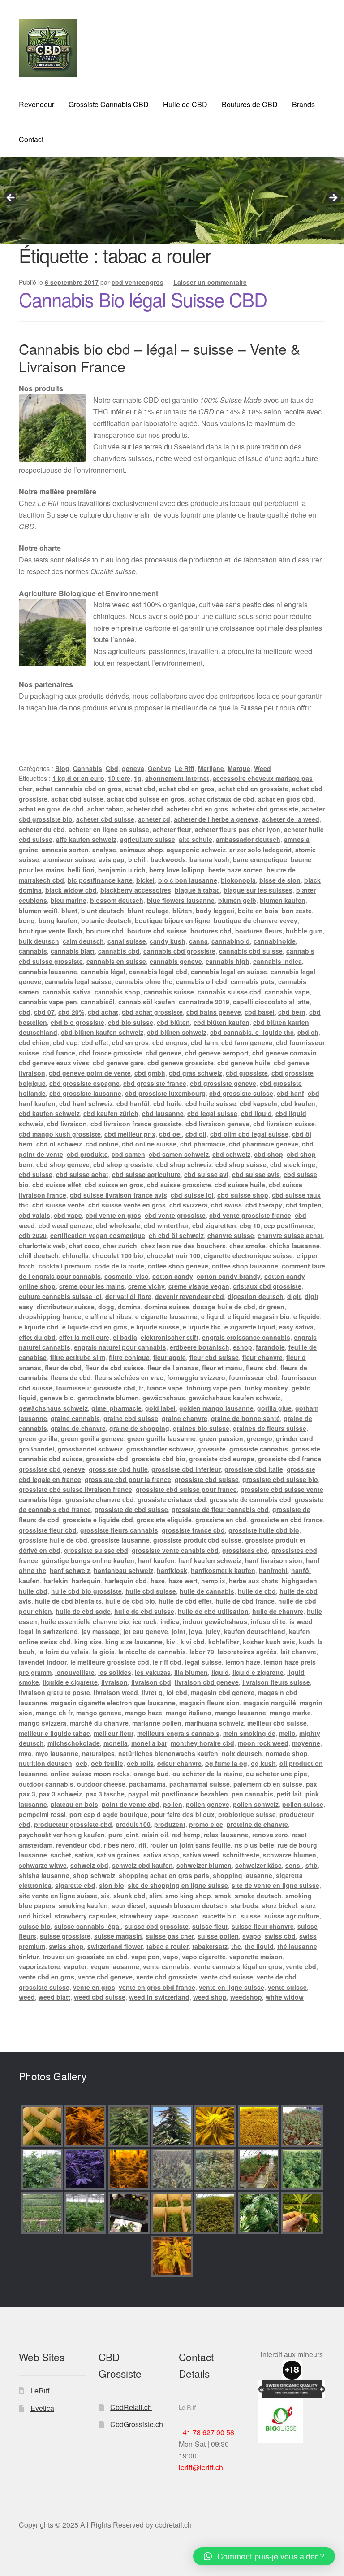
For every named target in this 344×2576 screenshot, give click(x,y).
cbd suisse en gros (114, 1185)
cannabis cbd (119, 951)
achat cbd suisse (77, 799)
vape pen (145, 1957)
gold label (160, 1408)
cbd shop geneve (63, 1164)
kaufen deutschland (255, 1631)
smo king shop (188, 1896)
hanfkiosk (172, 1570)
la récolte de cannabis (152, 1652)
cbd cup (65, 1042)
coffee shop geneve (178, 1266)
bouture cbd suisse (157, 931)
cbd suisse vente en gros (127, 1205)
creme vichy (146, 1286)
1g (138, 778)
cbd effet (95, 1042)
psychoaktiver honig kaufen (62, 1835)
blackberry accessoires (136, 890)
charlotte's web (42, 1246)
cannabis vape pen (48, 1002)
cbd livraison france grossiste (136, 1124)
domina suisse (167, 1307)
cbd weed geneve (65, 1225)
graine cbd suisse (131, 1418)
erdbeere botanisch (200, 1347)
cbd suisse (36, 1174)
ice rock (145, 1621)
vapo (171, 1957)
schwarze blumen (290, 1855)
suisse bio (35, 1926)
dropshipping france (50, 1316)
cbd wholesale (118, 1225)
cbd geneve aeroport (217, 1053)
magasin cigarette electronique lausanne (113, 1703)
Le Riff (185, 768)
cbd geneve (163, 1053)
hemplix (213, 1581)
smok (223, 1896)
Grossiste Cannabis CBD (109, 104)
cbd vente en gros (113, 1215)
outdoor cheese (101, 1784)
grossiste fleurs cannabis (119, 1530)
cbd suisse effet (57, 1185)
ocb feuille (107, 1763)
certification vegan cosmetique (98, 1235)
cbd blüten (173, 1022)
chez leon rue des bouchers (183, 1246)
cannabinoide (275, 941)
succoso (186, 1916)
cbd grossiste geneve (223, 1083)
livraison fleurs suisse (276, 1682)
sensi (294, 1865)
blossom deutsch (117, 900)
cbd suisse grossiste (179, 1185)
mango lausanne (241, 1713)
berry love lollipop (177, 870)
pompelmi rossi (42, 1814)
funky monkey (266, 1388)
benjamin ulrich (122, 870)
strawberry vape (144, 1916)
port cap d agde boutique (108, 1814)
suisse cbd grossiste (157, 1926)
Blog (62, 768)
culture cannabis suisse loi (60, 1296)
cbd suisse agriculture (146, 1174)
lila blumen (191, 1672)
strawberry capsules (86, 1916)
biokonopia (238, 880)
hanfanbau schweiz (123, 1570)
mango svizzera (43, 1723)
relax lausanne (226, 1835)
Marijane (211, 768)
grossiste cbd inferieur (186, 1469)
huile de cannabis (207, 1591)
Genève (159, 768)
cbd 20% (71, 1012)
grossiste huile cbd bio (264, 1530)
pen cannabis (252, 1794)
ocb (82, 1763)
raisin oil (155, 1835)
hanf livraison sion (274, 1560)
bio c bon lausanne (188, 880)
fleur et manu (222, 1368)
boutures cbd (211, 931)
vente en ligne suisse (232, 1987)
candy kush (168, 941)
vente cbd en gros (47, 1977)
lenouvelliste (75, 1672)
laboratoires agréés (247, 1652)
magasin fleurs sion (209, 1703)
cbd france (59, 1053)
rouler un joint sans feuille (190, 1845)
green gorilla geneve (92, 1438)
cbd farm (204, 1042)
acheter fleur (172, 829)
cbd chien (34, 1042)
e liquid (213, 1316)
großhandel (37, 1449)
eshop (243, 1347)
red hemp (186, 1835)
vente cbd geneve (105, 1977)
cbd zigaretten (214, 1225)
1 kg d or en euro (78, 778)
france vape (165, 1388)
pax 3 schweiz (60, 1794)
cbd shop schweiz (184, 1164)
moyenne (306, 1743)
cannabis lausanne (48, 972)
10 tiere (119, 778)
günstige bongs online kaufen (88, 1560)
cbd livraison (67, 1124)
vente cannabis (166, 1966)
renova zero (270, 1835)
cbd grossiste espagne (84, 1083)
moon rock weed (263, 1743)
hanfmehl (273, 1570)
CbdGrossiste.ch (137, 2424)
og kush (263, 1763)
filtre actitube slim (78, 1357)
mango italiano (189, 1713)
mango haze (144, 1713)
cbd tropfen (304, 1205)
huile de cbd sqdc (83, 1611)
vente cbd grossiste (167, 1977)
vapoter (75, 1966)
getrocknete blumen (108, 1398)
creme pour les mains (92, 1286)
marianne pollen (157, 1723)
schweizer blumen (204, 1865)
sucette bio (220, 1916)
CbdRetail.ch (131, 2407)
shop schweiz (94, 1875)
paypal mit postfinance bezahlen (178, 1794)
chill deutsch (39, 1255)
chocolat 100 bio (118, 1255)
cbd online (102, 1144)
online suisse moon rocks (90, 1774)
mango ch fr (54, 1713)
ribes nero (119, 1845)
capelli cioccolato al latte (271, 1002)
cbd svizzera (188, 1205)
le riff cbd (167, 1662)
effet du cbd (37, 1337)
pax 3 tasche (105, 1794)
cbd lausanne (163, 1113)
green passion (221, 1438)
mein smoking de (249, 1733)
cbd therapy (264, 1205)
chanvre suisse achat (290, 1235)
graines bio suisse (201, 1428)
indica (170, 1621)
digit (294, 1296)
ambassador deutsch (248, 839)
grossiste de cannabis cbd (250, 1499)
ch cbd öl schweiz (176, 1235)
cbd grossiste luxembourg (165, 1093)
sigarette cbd (75, 1885)
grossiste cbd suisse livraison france (75, 1489)
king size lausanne (134, 1642)
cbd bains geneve (214, 1012)
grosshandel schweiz (90, 1449)
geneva (133, 768)
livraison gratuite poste (54, 1692)
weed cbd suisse (100, 1997)
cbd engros (170, 1042)
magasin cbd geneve (223, 1692)
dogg (106, 1307)
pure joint (123, 1835)
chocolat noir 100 (174, 1255)
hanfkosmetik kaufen (223, 1570)
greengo (260, 1438)
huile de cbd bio (130, 1601)
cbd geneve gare (118, 1063)
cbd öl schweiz (59, 1144)
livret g (152, 1692)
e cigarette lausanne (166, 1316)
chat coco (84, 1246)
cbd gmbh (150, 1073)
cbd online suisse (149, 1144)
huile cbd (33, 1591)
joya (196, 1631)
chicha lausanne (295, 1246)
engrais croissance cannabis (246, 1337)
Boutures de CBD (250, 104)
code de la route (119, 1266)
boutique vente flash (51, 931)
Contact (31, 139)
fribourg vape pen (214, 1388)
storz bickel (279, 1905)
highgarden (299, 1581)
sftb (312, 1865)
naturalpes (98, 1753)
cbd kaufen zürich (111, 1113)
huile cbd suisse (151, 1591)
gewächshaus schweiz (53, 1408)
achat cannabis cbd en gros (79, 789)
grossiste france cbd (193, 1530)
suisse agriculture (292, 1916)
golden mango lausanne (216, 1408)
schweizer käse (258, 1865)
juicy (213, 1631)
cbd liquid (256, 1113)
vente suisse (287, 1987)
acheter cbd (145, 809)
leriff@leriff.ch (201, 2467)
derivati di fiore (128, 1296)
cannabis (33, 951)
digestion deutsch (256, 1296)
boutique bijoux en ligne (172, 920)
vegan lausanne (115, 1966)
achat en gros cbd (286, 799)
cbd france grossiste (110, 1053)
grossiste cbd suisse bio (280, 1479)
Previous (11, 198)
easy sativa (296, 1327)
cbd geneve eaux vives (54, 1063)
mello (287, 1733)
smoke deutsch (258, 1896)
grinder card (295, 1438)
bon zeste (297, 911)
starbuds (244, 1905)
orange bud (151, 1774)
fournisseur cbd (253, 1377)
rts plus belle (254, 1845)
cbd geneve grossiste (181, 1063)
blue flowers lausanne (181, 900)
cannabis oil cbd (202, 981)
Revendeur (37, 104)
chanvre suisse (231, 1235)
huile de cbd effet (185, 1601)
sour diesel (129, 1905)
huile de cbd (257, 1591)
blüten (182, 911)
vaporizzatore (39, 1966)
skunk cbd (129, 1896)
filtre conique (129, 1357)
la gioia (103, 1652)
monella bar (149, 1743)
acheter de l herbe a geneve (216, 819)
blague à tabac (197, 890)
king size (88, 1642)
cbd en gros (130, 1042)
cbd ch (308, 1032)
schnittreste (241, 1855)
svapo (252, 1936)
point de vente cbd (131, 1804)
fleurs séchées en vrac (129, 1377)
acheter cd (154, 819)
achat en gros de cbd (51, 809)
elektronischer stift (170, 1337)
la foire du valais (63, 1652)
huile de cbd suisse (144, 1611)
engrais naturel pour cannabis (120, 1347)
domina (129, 1307)
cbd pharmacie (203, 1144)
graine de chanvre (78, 1428)
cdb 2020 (33, 1235)
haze (158, 1581)
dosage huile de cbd (224, 1307)
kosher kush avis (269, 1642)
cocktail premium (65, 1266)
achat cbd (140, 789)
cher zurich (120, 1246)
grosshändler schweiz (160, 1449)
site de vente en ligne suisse (275, 1885)
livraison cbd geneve (207, 1682)
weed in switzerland (159, 1997)
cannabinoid (231, 941)
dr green (272, 1307)
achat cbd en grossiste (253, 789)
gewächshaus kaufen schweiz (234, 1398)
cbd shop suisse (241, 1164)
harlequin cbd (126, 1581)
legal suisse (203, 1662)
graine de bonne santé (245, 1418)
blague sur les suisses (258, 890)
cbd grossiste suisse (241, 1093)
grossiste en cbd (221, 1520)
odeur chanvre (179, 1763)
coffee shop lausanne (245, 1266)
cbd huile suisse (211, 1103)
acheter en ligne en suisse (109, 829)
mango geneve (99, 1713)
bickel (145, 880)
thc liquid (259, 1946)
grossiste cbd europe (222, 1459)
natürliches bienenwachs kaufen (168, 1753)
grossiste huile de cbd (53, 1540)
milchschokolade (74, 1743)
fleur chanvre (262, 1357)
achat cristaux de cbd (221, 799)
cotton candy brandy (229, 1276)
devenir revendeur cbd (189, 1296)
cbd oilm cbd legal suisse (249, 1134)
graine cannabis (75, 1418)
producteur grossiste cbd (73, 1824)
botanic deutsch (106, 920)
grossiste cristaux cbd (172, 1499)
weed (27, 1997)
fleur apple (170, 1357)
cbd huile (168, 1103)
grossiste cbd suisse (207, 1479)
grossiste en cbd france (287, 1520)
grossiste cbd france (290, 1459)
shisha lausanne (44, 1875)
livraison (114, 1682)
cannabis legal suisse (78, 981)
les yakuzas (153, 1672)
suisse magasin (118, 1936)
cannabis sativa (67, 992)
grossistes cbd (245, 1550)
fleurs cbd (261, 1368)
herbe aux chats (254, 1581)
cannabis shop (117, 992)
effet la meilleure (84, 1337)
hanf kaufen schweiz (210, 1560)
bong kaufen (58, 920)
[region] (172, 201)
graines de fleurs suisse (270, 1428)
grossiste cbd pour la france (128, 1479)
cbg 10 (250, 1225)
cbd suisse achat (82, 1174)
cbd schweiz (231, 1154)
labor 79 (202, 1652)
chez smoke (247, 1246)
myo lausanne (57, 1753)
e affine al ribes (108, 1316)
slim (155, 1896)
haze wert (183, 1581)
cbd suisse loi (192, 1195)
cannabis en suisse (116, 961)
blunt (69, 911)
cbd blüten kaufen (221, 1022)
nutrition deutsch (45, 1763)
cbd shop (269, 1154)
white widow (285, 1997)
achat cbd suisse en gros (146, 799)
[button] (264, 2556)
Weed (262, 768)
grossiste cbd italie (254, 1469)
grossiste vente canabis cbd (175, 1550)
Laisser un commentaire (210, 282)
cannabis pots (253, 981)
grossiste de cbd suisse (131, 1509)
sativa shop (161, 1855)
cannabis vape (287, 992)
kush (306, 1642)
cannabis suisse (169, 992)
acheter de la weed (291, 819)
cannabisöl (98, 1002)
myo (25, 1753)
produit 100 (133, 1824)
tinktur (29, 1957)
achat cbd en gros (187, 789)
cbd (25, 1012)
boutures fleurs (259, 931)
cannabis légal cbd (158, 972)
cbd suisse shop (243, 1195)
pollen (173, 1804)
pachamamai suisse (200, 1784)
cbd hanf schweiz (86, 1103)
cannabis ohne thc (144, 981)
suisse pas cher (170, 1936)
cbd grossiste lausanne (85, 1093)
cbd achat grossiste (152, 1012)
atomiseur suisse (69, 859)
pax (312, 1784)
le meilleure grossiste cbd (110, 1662)
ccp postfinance (289, 1225)
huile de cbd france (245, 1601)
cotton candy (173, 1276)
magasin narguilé (270, 1703)
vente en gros (94, 1987)
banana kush (209, 859)
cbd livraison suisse (284, 1124)
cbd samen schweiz (179, 1154)
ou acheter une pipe (277, 1774)
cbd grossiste (247, 1073)
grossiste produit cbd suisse (197, 1540)
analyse (104, 850)
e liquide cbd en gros (95, 1327)
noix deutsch (242, 1753)
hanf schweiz (70, 1570)
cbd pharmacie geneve (264, 1144)
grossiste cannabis (259, 1449)
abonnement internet (177, 778)
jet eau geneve (146, 1631)
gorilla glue (274, 1408)
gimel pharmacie (116, 1408)
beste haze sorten (236, 870)
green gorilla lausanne (161, 1438)
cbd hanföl (133, 1103)
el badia (125, 1337)
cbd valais (34, 1215)
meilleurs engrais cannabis (178, 1733)
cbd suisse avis (256, 1174)
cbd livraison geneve (217, 1124)
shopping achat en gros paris (164, 1875)
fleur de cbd (63, 1368)
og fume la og (226, 1763)
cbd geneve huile (244, 1063)
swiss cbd (280, 1936)
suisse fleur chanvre (263, 1926)
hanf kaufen (156, 1560)
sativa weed (201, 1855)
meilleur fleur (114, 1733)
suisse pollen (218, 1936)
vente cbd (301, 1966)
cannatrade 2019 (204, 1002)
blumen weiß (38, 911)
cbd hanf (290, 1093)
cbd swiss (226, 1205)
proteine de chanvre (257, 1824)
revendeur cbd (78, 1845)
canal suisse (127, 941)
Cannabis (88, 768)
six (105, 1896)
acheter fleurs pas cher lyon (238, 829)
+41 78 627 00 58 (206, 2432)
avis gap (112, 859)
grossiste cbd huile (118, 1469)
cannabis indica (277, 961)
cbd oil (196, 1134)
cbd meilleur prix (130, 1134)
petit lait (289, 1794)
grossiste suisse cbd (96, 1550)
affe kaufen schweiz (86, 839)
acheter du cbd (42, 829)
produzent (170, 1824)
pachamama (147, 1784)
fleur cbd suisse (214, 1357)
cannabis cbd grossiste (179, 951)
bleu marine (69, 900)
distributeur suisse (66, 1307)
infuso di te (268, 1621)
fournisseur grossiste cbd (96, 1388)
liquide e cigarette (70, 1682)
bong (27, 920)
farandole (270, 1347)
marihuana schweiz (214, 1723)
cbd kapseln (258, 1103)
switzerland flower (115, 1946)
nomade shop (287, 1753)
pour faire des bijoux (183, 1814)
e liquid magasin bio (259, 1316)
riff (142, 1845)
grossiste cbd (107, 1459)
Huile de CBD (185, 104)
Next (333, 198)
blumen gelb (237, 900)
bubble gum (304, 931)
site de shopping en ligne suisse (178, 1885)
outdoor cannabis (46, 1784)
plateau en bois (74, 1804)
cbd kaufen (298, 1103)
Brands (303, 104)
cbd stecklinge (293, 1164)
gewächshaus (164, 1398)
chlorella (75, 1255)
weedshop (246, 1997)
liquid (220, 1672)
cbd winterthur (166, 1225)
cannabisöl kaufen (147, 1002)
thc (236, 1946)
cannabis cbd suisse (251, 951)
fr (141, 1388)
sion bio (112, 1885)
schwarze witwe (43, 1865)
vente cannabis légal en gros (238, 1966)
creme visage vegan (199, 1286)
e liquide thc (202, 1327)
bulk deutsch (39, 941)
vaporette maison (256, 1957)
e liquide (307, 1316)
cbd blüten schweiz (177, 1032)
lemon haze (243, 1662)
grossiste (211, 1449)
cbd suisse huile (240, 1185)
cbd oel (170, 1134)
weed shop (210, 1997)
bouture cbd (105, 931)
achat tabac (105, 809)
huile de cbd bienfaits (68, 1601)
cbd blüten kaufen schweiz (102, 1032)
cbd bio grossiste (77, 1022)
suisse (251, 1916)
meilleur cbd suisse (277, 1723)
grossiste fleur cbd (48, 1530)
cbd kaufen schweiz (49, 1113)
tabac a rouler (168, 1946)
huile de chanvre (278, 1611)
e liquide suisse (155, 1327)
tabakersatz (210, 1946)
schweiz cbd (89, 1865)
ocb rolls (140, 1763)
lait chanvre (298, 1652)
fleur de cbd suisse (114, 1368)
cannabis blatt (73, 951)
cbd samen (128, 1154)
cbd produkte (87, 1154)
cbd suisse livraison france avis (118, 1195)
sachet (61, 1855)
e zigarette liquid (250, 1327)
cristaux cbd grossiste (267, 1286)
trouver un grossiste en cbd (85, 1957)
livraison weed (116, 1692)
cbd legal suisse (212, 1113)
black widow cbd (71, 890)
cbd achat (103, 1012)
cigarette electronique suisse (248, 1255)
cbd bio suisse (131, 1022)
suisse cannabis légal (88, 1926)
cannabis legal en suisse (229, 972)
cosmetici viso (127, 1276)
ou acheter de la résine (207, 1774)
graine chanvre (185, 1418)
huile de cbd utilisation (213, 1611)
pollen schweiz (256, 1804)
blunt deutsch (103, 911)
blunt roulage (148, 911)
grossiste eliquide (164, 1520)
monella (116, 1743)
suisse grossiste (65, 1936)
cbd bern (292, 1012)
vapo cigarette (204, 1957)
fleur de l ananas (173, 1368)
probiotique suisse (247, 1814)
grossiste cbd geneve (52, 1469)
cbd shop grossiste (123, 1164)
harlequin (86, 1581)
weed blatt (54, 1997)
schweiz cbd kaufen (142, 1865)
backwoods (168, 859)
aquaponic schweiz (196, 850)
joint (178, 1631)
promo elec (206, 1824)
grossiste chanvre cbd (100, 1499)
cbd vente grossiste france (250, 1215)
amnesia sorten (65, 850)
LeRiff (40, 2391)
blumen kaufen (283, 900)
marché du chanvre (99, 1723)
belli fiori (81, 870)
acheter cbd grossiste (265, 809)
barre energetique (260, 859)
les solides (115, 1672)
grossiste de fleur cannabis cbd (220, 1509)
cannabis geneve (176, 961)
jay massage (101, 1631)
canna (198, 941)
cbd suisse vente (58, 1205)
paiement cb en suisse (268, 1784)
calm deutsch (83, 941)
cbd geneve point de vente (90, 1073)
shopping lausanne (243, 1875)
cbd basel (260, 1012)
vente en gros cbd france (157, 1987)
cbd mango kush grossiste (60, 1134)
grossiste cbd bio (159, 1459)
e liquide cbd (39, 1327)
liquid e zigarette (258, 1672)
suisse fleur (210, 1926)
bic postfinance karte (100, 880)
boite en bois (258, 911)
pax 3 (27, 1794)
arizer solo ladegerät (260, 850)
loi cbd (177, 1692)
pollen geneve (208, 1804)
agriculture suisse (148, 839)
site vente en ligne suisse (58, 1896)
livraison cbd (151, 1682)
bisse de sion (280, 880)
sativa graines (118, 1855)
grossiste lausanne (120, 1540)
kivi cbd (193, 1642)
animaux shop (141, 850)
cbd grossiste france (155, 1083)
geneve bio (57, 1398)
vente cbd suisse (227, 1977)
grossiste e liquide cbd (98, 1520)
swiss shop (66, 1946)
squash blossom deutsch (188, 1905)
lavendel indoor (43, 1662)
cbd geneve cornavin (284, 1053)
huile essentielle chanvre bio (85, 1621)
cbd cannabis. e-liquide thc (252, 1032)
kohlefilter (224, 1642)
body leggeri (215, 911)
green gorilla (38, 1438)
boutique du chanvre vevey (256, 920)
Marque (239, 768)
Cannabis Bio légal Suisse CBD (143, 299)
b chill (138, 859)
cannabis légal (103, 972)
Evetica (42, 2408)
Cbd (112, 768)
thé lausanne (297, 1946)
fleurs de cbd (71, 1377)
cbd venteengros (138, 282)
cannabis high (228, 961)
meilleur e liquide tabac (54, 1733)
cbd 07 (44, 1012)
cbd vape (68, 1215)
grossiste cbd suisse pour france (186, 1489)
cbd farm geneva (247, 1042)
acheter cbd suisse (105, 819)
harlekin (56, 1581)
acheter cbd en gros (197, 809)
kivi (172, 1642)
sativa (84, 1855)
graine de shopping (139, 1428)
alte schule (196, 839)
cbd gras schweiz (196, 1073)
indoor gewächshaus (215, 1621)
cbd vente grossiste (175, 1215)
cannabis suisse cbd (229, 992)
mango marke (290, 1713)
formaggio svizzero (196, 1377)
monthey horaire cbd (202, 1743)
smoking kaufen (83, 1905)
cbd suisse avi (206, 1174)
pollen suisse (303, 1804)
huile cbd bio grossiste (86, 1591)
